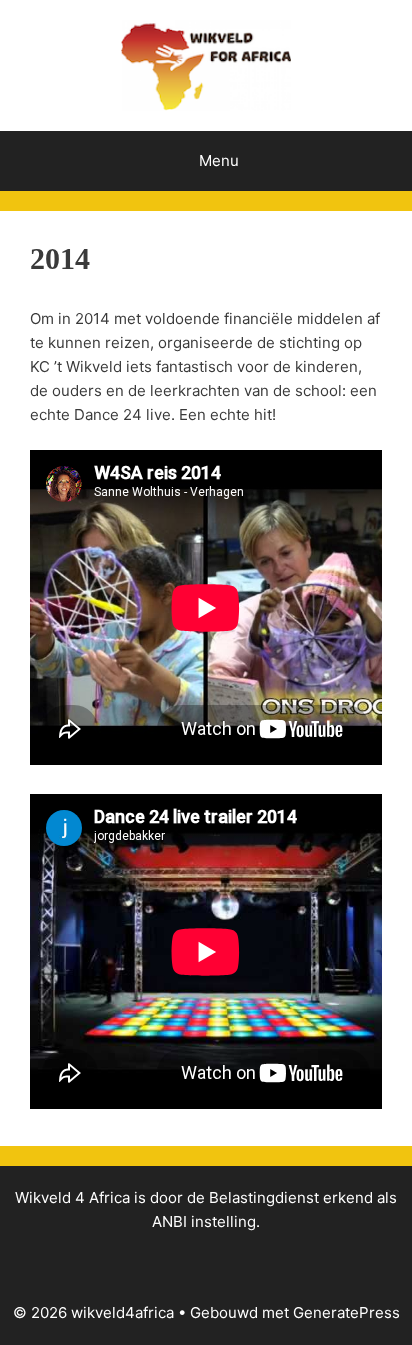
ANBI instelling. (206, 1221)
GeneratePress (346, 1312)
